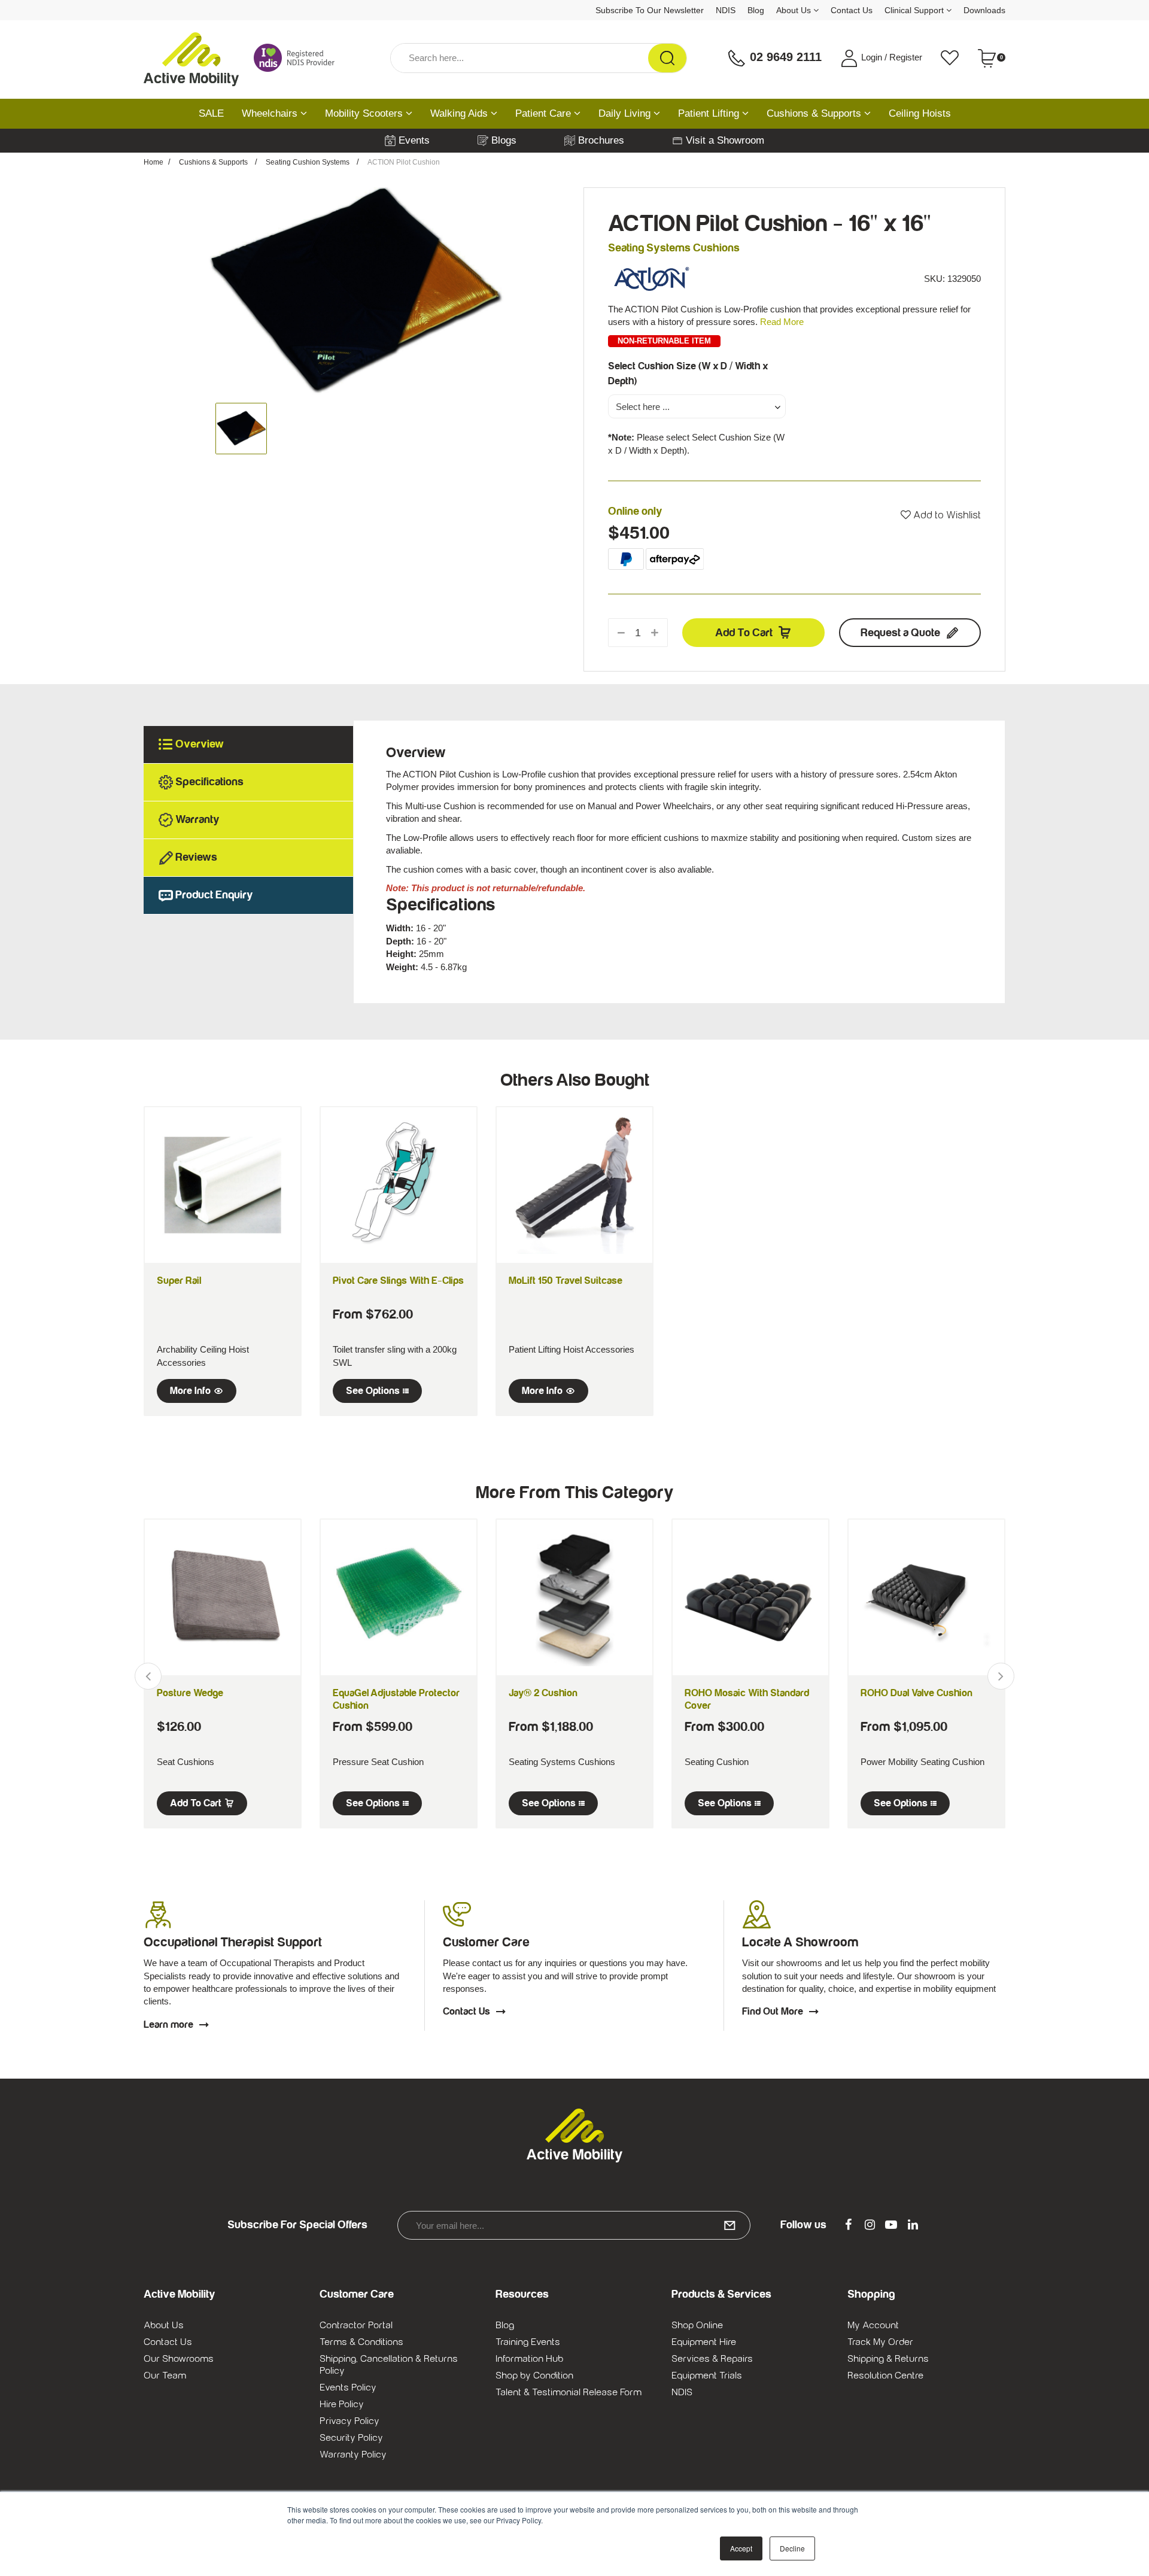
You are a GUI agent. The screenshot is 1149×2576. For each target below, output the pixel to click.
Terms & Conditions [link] (361, 2342)
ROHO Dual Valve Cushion (917, 1693)
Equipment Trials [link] (707, 2375)
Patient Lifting (710, 113)
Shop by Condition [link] (534, 2375)
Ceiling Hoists (920, 113)
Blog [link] (505, 2325)
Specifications (209, 782)
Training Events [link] (528, 2342)
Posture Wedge (190, 1693)
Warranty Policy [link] (353, 2455)
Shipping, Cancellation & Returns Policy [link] (389, 2365)
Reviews (196, 857)
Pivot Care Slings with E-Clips (398, 1281)
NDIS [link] (682, 2392)
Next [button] (1001, 1676)
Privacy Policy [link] (349, 2421)
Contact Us (852, 10)
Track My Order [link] (880, 2342)
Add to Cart (744, 633)
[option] (355, 292)
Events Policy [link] (348, 2387)
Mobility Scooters (365, 113)
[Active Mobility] (191, 58)
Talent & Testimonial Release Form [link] (569, 2392)
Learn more (168, 2025)
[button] (941, 515)
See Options (373, 1391)
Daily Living (626, 113)
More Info (190, 1391)
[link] (848, 2225)
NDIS (726, 10)
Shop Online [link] (697, 2325)
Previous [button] (148, 1676)
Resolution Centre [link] (885, 2375)
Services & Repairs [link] (712, 2359)
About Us (795, 10)
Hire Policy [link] (342, 2404)
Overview (200, 744)
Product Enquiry (214, 895)
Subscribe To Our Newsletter (650, 10)
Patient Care (545, 113)
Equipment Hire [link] (704, 2342)
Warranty (197, 820)
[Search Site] (667, 58)
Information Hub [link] (529, 2359)
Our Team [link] (165, 2375)
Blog (756, 10)
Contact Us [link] (168, 2342)
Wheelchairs (271, 113)
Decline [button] (792, 2548)
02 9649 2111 (784, 57)
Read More (782, 322)
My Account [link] (873, 2325)
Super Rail (179, 1281)
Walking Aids (460, 113)
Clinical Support (915, 10)
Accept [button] (741, 2548)
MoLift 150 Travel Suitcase (566, 1281)
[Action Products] (652, 278)
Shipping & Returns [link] (888, 2359)
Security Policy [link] (351, 2438)
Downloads (984, 10)
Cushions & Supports (815, 113)
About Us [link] (164, 2325)
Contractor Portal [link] (356, 2325)
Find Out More (773, 2012)
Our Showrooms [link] (179, 2359)
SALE (211, 113)
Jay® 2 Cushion (543, 1693)
